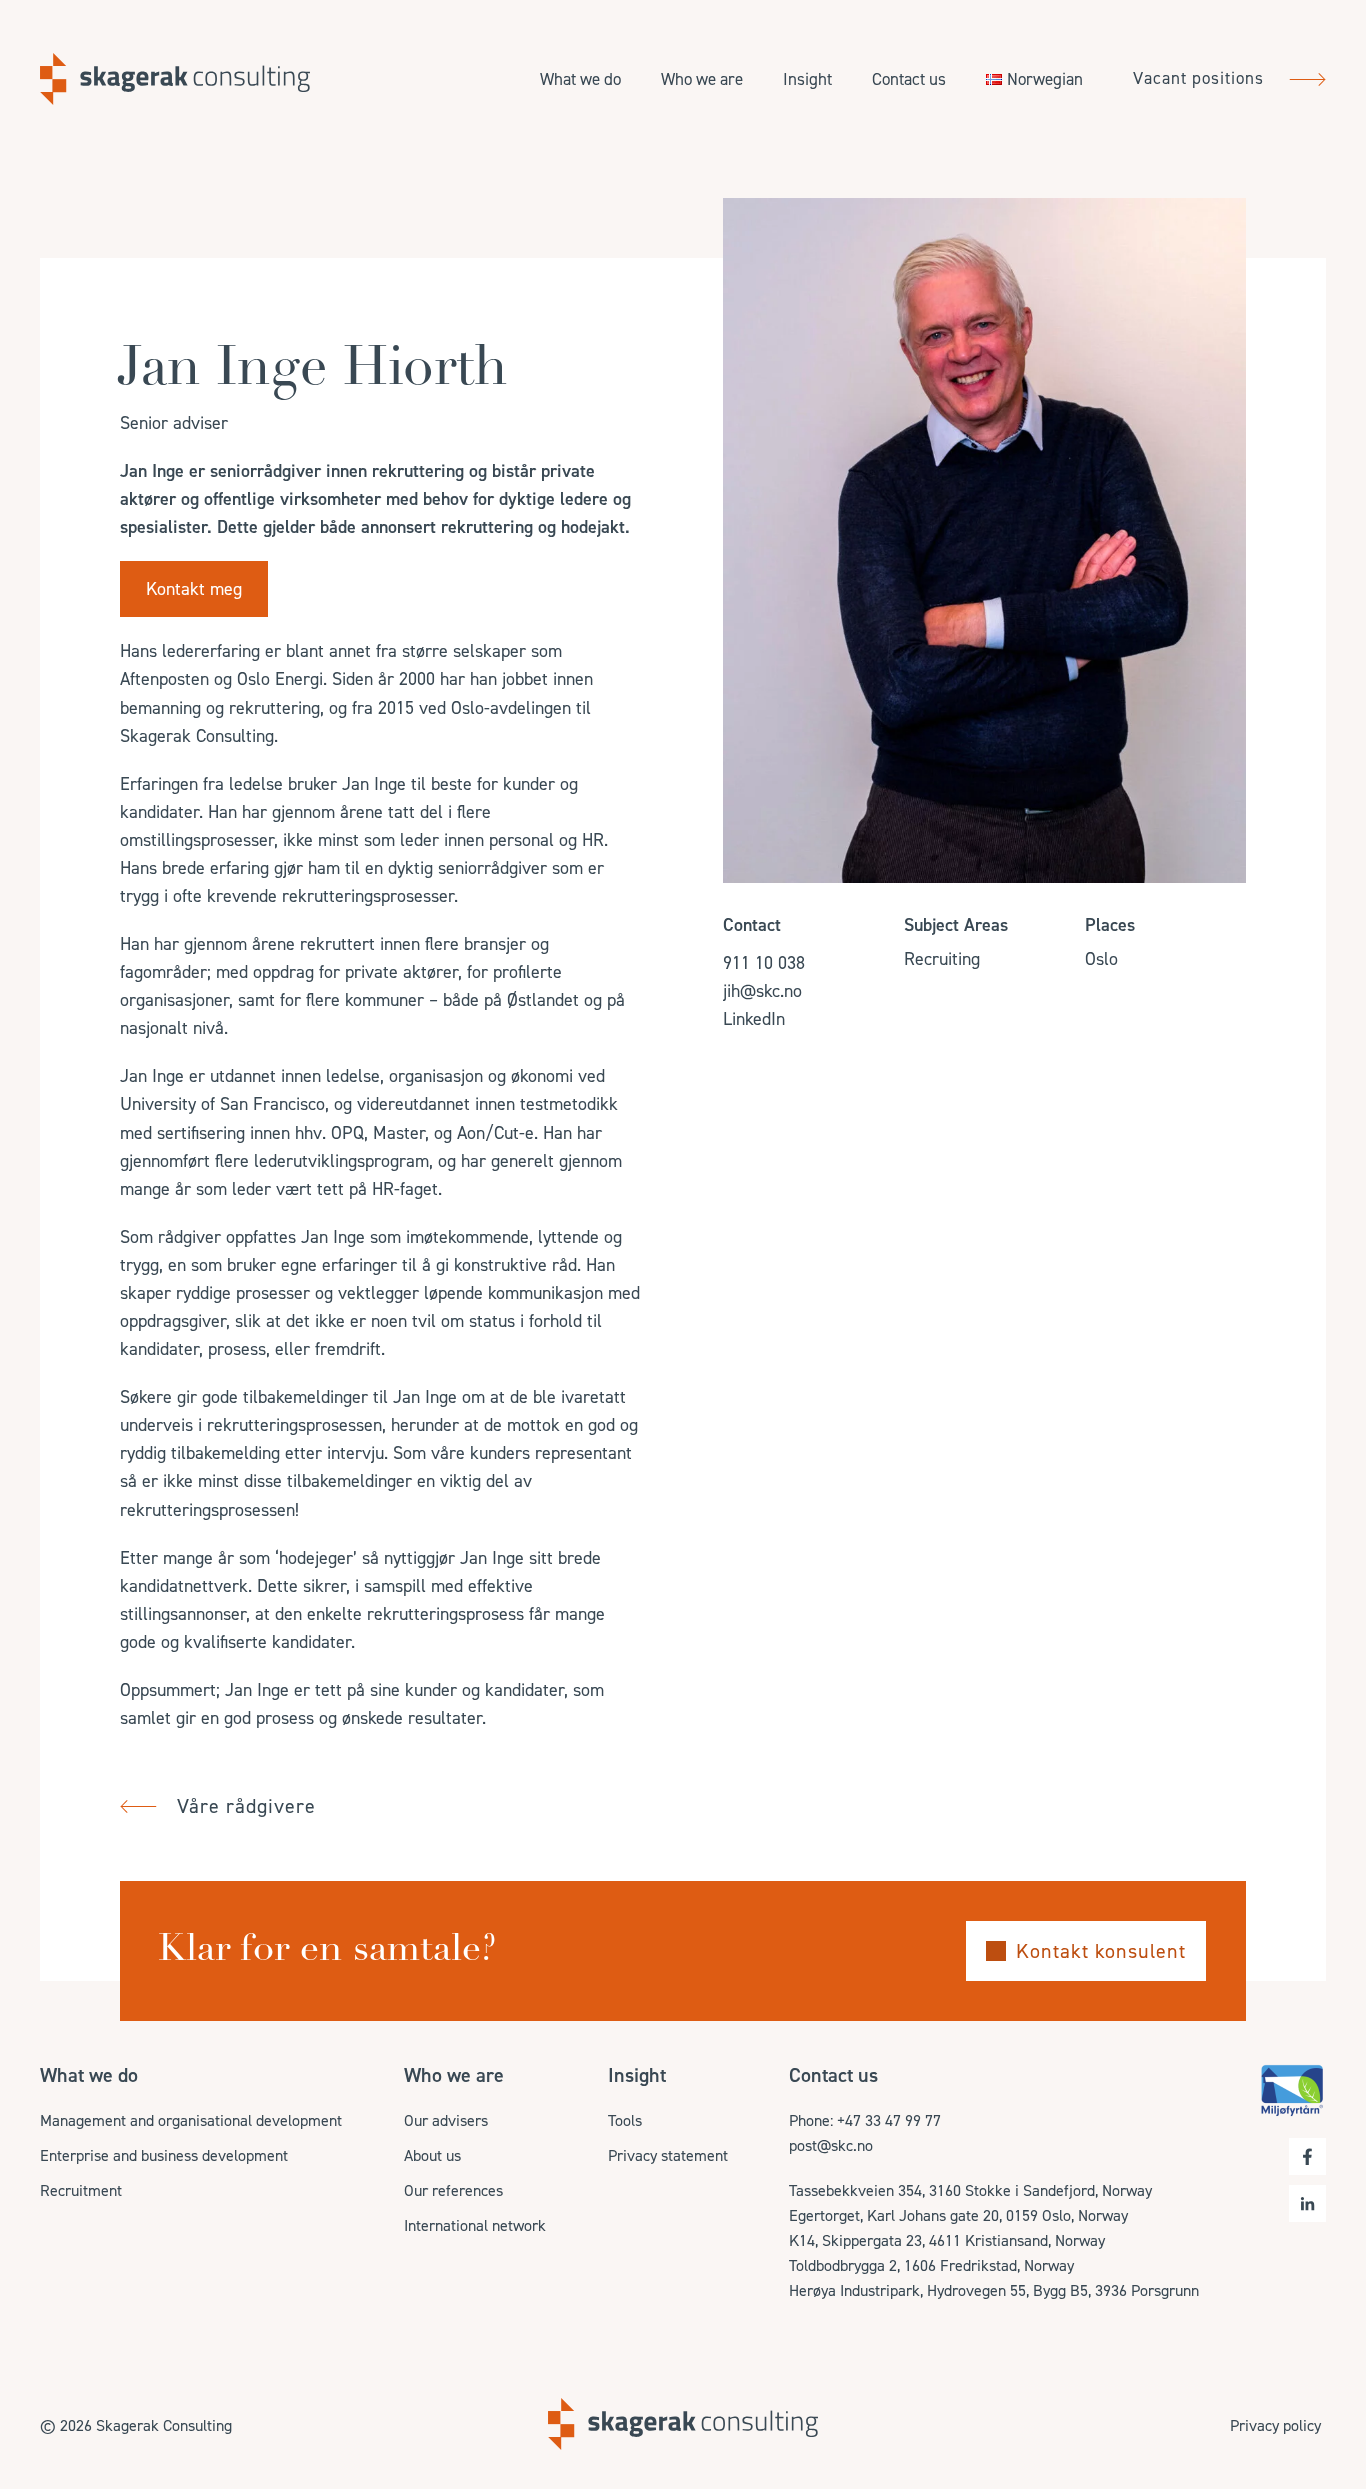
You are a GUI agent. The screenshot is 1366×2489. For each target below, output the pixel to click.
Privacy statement (668, 2155)
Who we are (702, 79)
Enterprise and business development (164, 2155)
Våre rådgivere (246, 1806)
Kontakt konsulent (1101, 1951)
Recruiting (942, 959)
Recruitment (81, 2190)
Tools (625, 2120)
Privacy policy (1275, 2425)
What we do (580, 79)
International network (475, 2225)
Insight (807, 79)
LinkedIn (754, 1019)
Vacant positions (1201, 78)
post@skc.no (831, 2145)
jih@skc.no (762, 991)
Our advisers (446, 2120)
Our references (453, 2190)
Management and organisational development (191, 2120)
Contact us (909, 79)
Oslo (1101, 959)
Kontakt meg (194, 589)
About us (432, 2155)
